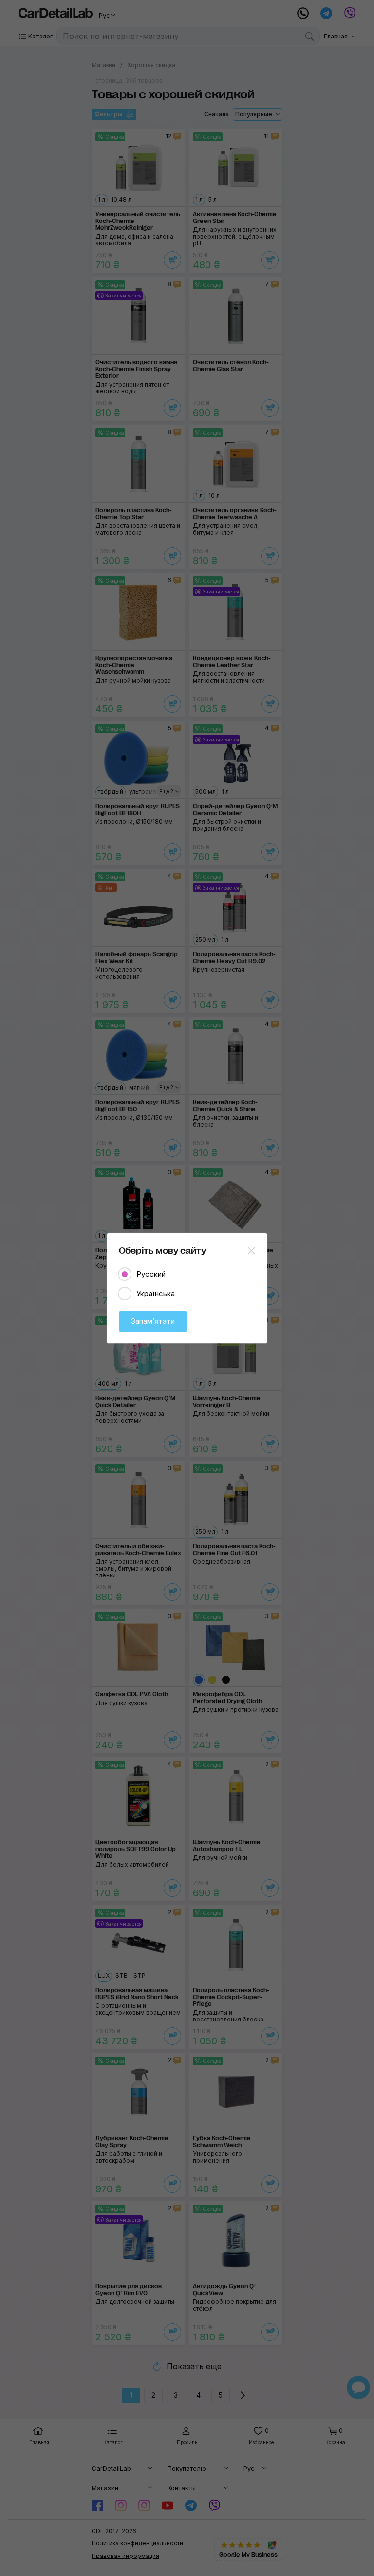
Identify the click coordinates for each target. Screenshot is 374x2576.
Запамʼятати (153, 1321)
